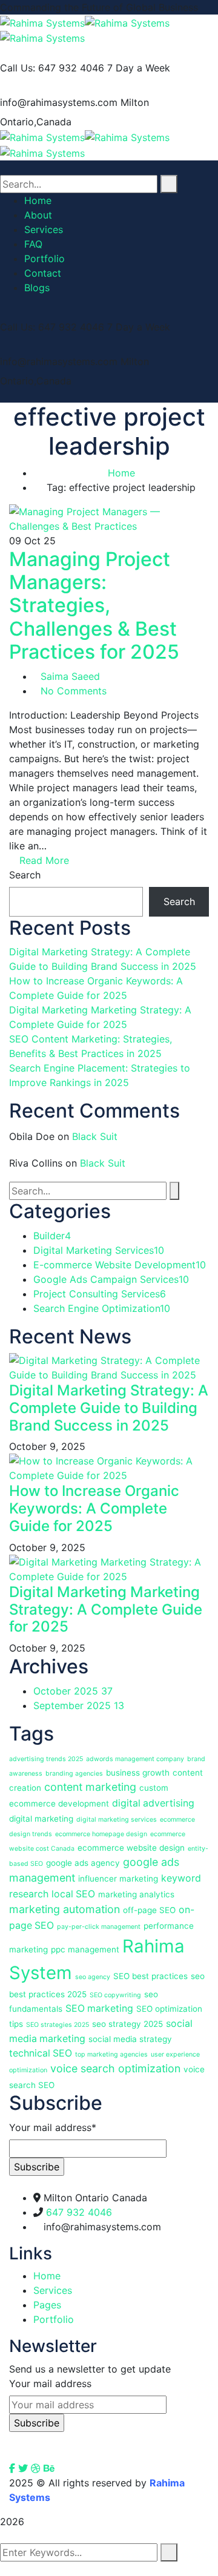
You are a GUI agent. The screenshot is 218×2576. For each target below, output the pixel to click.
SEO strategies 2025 (58, 2025)
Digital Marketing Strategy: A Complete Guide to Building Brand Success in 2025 (109, 1408)
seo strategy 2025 (127, 2024)
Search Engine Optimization (102, 1308)
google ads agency (83, 1863)
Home (121, 473)
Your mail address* (53, 2127)
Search (25, 875)
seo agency (93, 1977)
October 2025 (73, 1691)
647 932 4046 (79, 2212)
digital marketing (41, 1819)
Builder (52, 1236)
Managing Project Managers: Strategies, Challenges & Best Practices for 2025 (94, 606)
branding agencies (74, 1774)
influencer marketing (118, 1879)
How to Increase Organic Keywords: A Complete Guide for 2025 (94, 1508)
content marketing (90, 1787)
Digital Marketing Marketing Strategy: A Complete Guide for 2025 (106, 1609)
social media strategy (130, 2039)
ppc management (85, 1949)
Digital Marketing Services (99, 1250)
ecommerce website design (131, 1848)
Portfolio (54, 2319)
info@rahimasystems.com (59, 102)
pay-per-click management (99, 1927)
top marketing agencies (111, 2054)
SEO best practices (150, 1976)
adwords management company (135, 1759)
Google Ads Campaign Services (111, 1279)
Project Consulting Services (100, 1294)
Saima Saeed (70, 676)
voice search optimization (115, 2068)
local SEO (73, 1894)
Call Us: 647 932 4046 (52, 68)
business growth (138, 1773)
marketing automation (64, 1909)
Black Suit (95, 1136)
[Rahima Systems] (42, 22)
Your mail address (50, 2383)
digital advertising (153, 1803)
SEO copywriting (115, 1995)
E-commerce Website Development (120, 1265)
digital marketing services (117, 1820)
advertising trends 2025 (46, 1759)
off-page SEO (149, 1910)
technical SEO (41, 2053)
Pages (47, 2305)
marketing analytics (136, 1894)
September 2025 (79, 1705)
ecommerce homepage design (101, 1834)
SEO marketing (99, 2008)
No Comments (74, 691)
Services (53, 2290)
